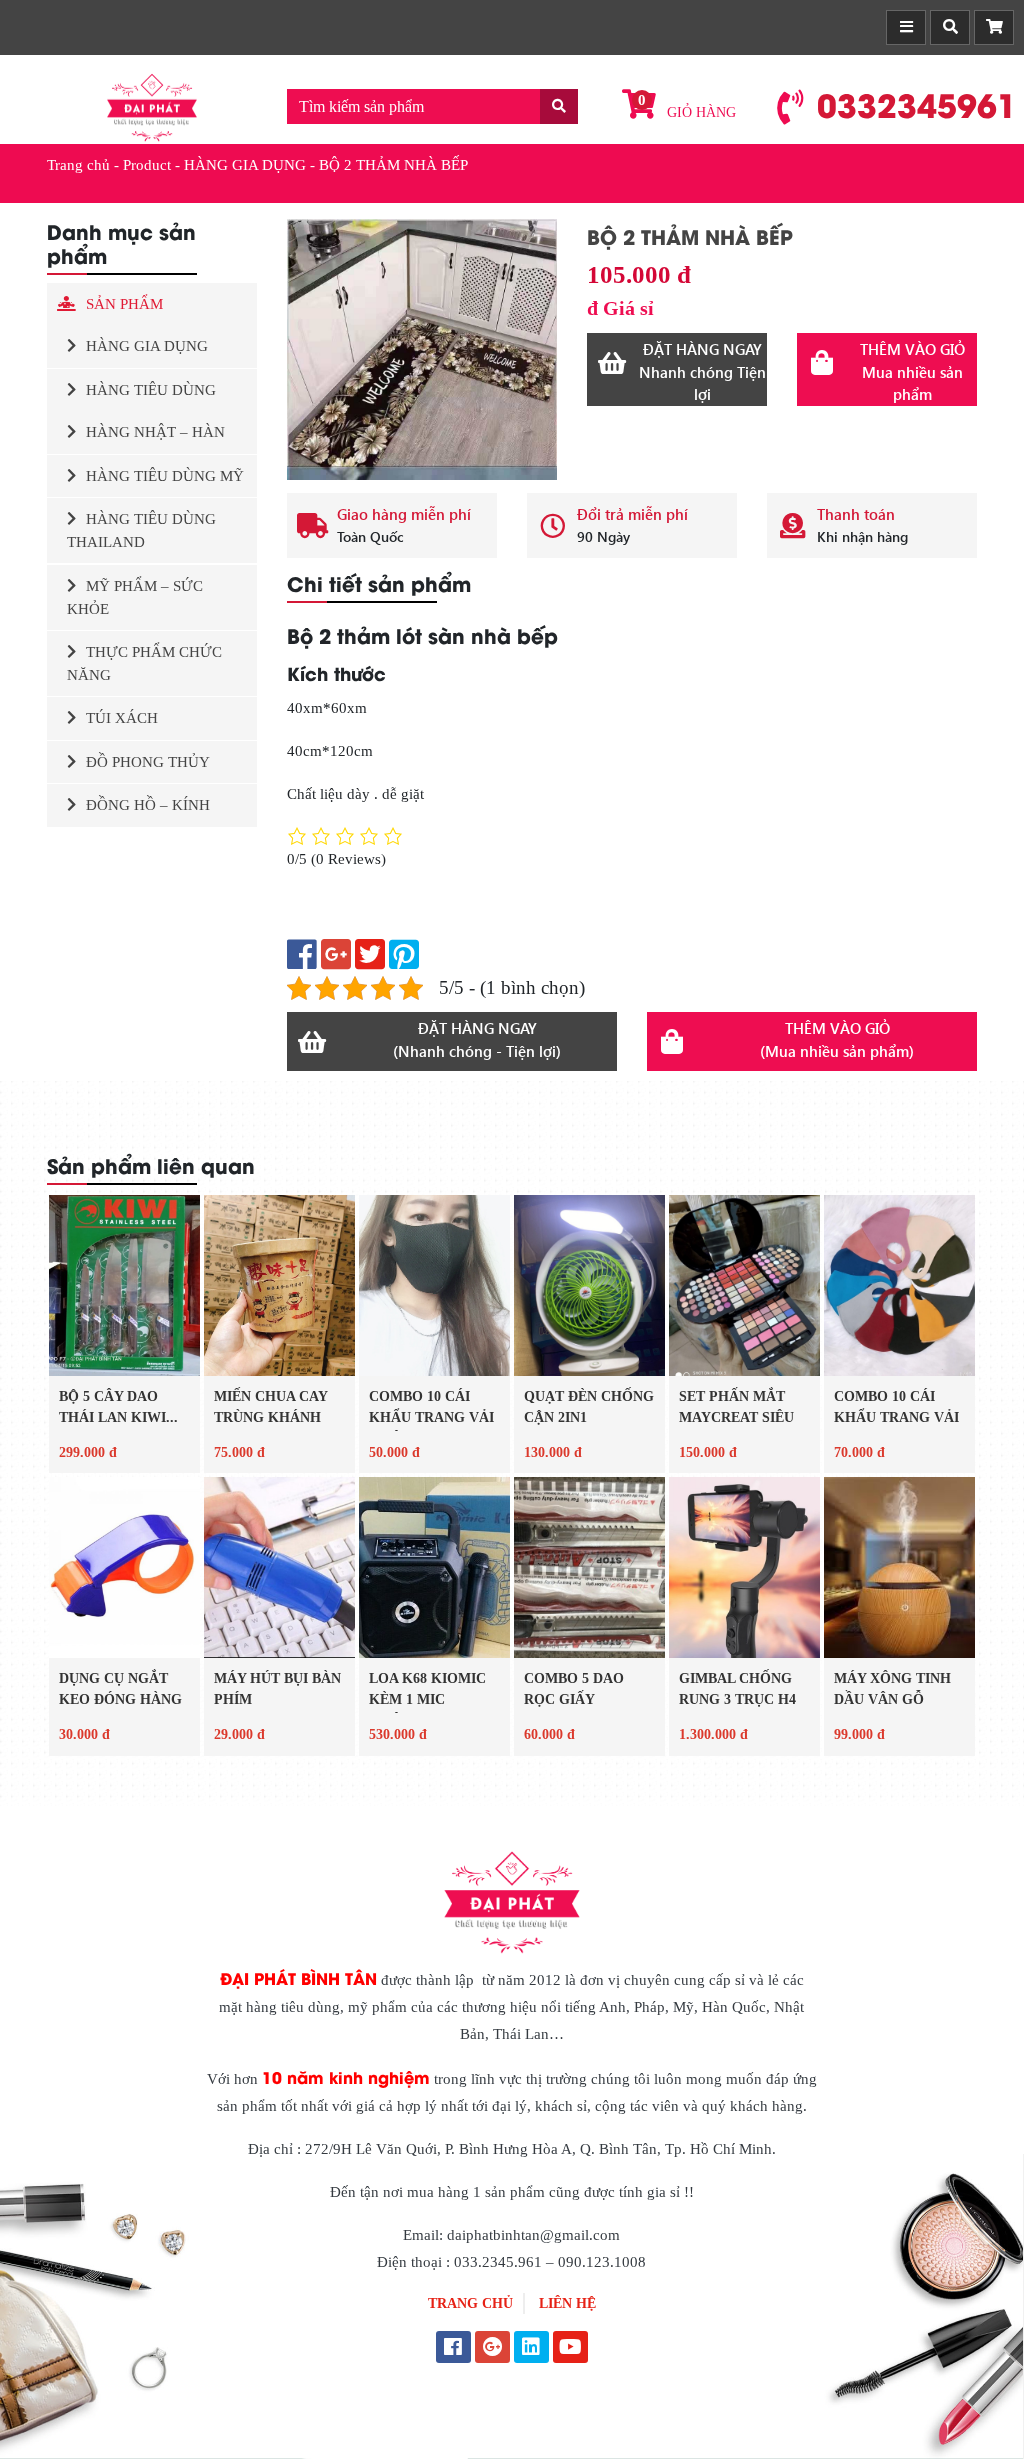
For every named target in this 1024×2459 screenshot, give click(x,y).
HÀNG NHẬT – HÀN (155, 432)
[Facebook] (453, 2349)
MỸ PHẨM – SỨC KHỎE (135, 597)
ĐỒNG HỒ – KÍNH (148, 805)
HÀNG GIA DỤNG (245, 165)
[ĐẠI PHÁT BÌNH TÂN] (152, 106)
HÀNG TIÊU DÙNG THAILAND (141, 530)
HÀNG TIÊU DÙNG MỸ (165, 476)
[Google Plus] (492, 2349)
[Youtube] (570, 2349)
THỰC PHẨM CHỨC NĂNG (144, 663)
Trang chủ (78, 165)
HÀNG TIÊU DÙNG (151, 390)
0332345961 (917, 103)
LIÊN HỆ (567, 2303)
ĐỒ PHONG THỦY (148, 762)
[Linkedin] (531, 2349)
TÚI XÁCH (122, 718)
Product (147, 165)
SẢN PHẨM (124, 304)
